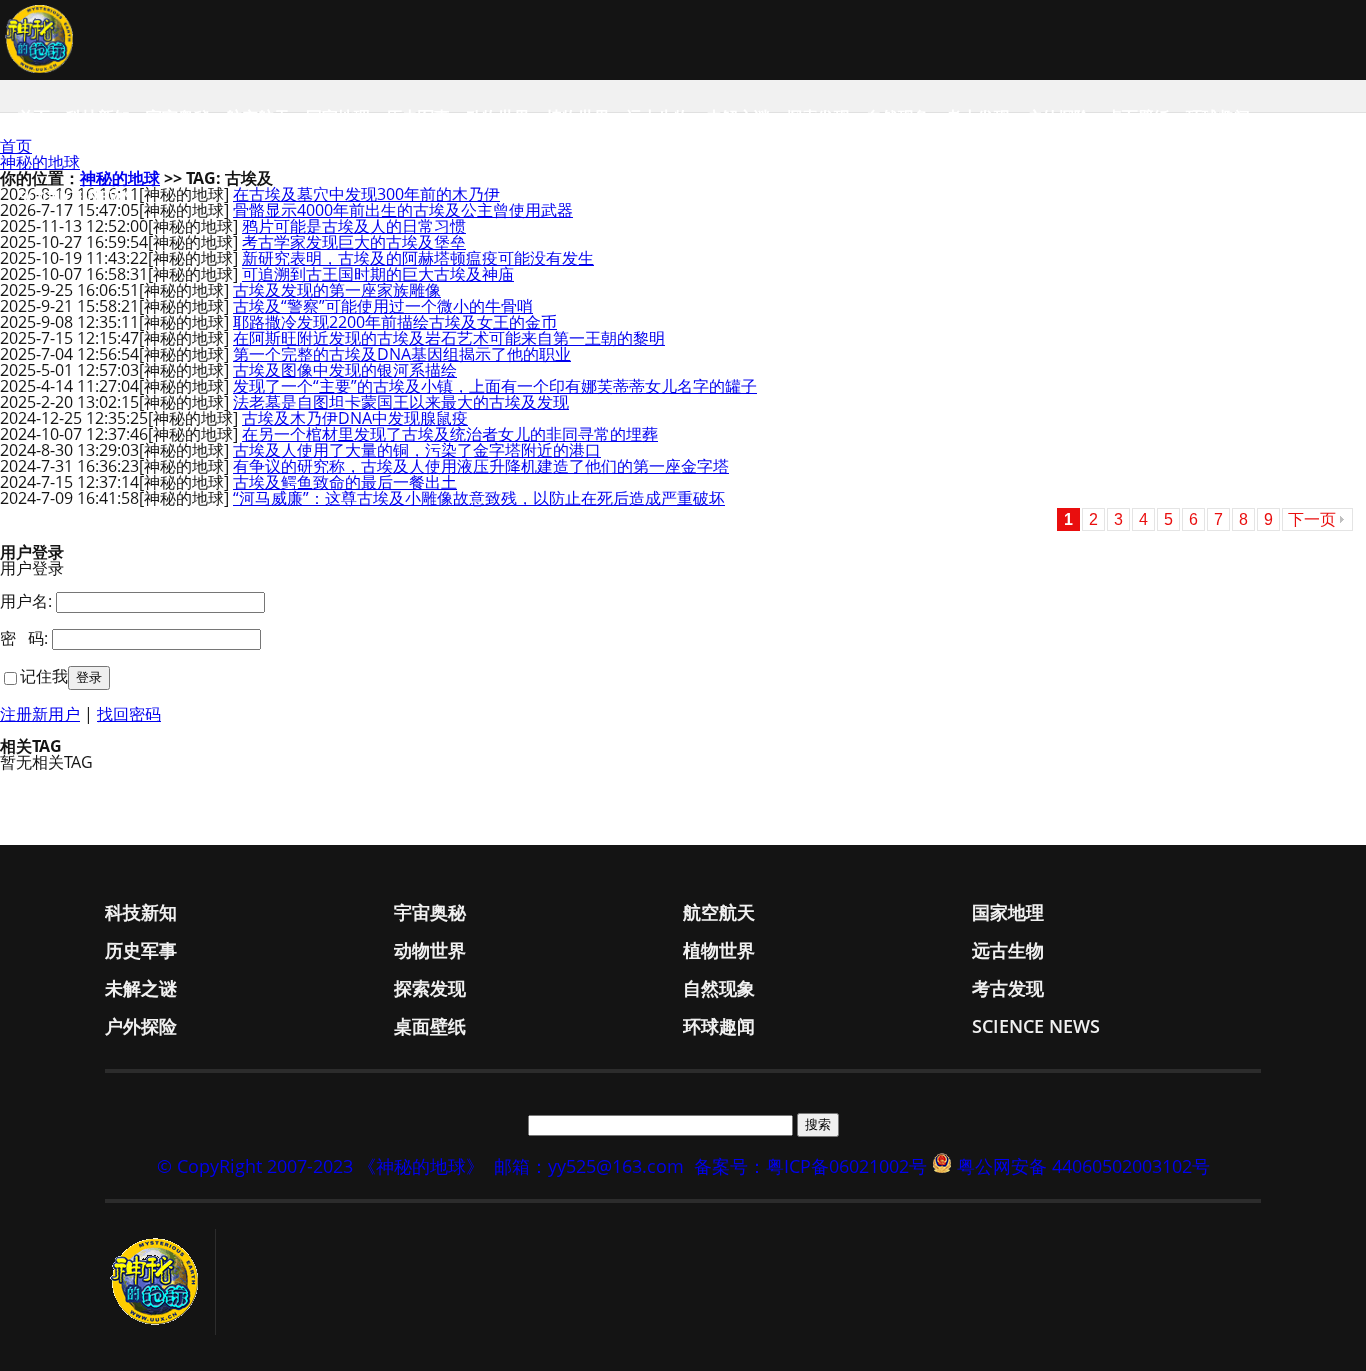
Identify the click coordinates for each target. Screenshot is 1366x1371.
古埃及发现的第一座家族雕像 (337, 290)
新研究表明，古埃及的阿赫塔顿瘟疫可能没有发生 (418, 258)
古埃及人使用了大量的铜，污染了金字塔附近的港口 (417, 450)
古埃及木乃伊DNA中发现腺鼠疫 (355, 418)
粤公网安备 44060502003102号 (1083, 1166)
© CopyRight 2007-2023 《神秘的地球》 (320, 1166)
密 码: (24, 638)
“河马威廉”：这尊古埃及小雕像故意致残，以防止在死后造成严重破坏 (479, 498)
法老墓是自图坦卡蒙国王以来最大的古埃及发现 (401, 402)
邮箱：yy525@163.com (589, 1166)
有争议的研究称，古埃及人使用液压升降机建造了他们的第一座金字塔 (481, 466)
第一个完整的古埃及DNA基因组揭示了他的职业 (402, 354)
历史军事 (418, 117)
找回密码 (129, 714)
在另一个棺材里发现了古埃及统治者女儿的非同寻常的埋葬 (450, 434)
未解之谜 (738, 117)
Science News (75, 197)
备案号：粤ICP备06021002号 (810, 1166)
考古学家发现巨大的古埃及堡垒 (354, 242)
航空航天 (258, 117)
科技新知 (98, 117)
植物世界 (578, 117)
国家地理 (338, 117)
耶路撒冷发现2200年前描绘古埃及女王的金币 (395, 322)
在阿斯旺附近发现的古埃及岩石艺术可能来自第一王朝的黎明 (449, 338)
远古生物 (658, 117)
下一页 (1312, 519)
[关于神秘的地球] (160, 1282)
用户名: (26, 601)
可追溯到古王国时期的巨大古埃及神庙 (378, 274)
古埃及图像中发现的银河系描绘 (345, 370)
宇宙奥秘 (178, 117)
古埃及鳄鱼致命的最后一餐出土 (345, 482)
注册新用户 (40, 714)
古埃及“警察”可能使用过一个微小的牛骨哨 (383, 306)
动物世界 (498, 117)
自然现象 (898, 117)
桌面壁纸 (1138, 117)
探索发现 (818, 117)
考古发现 (978, 117)
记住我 (44, 676)
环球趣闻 (1218, 117)
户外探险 (1058, 117)
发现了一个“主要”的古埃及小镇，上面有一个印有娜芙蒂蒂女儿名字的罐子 (495, 386)
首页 (34, 117)
